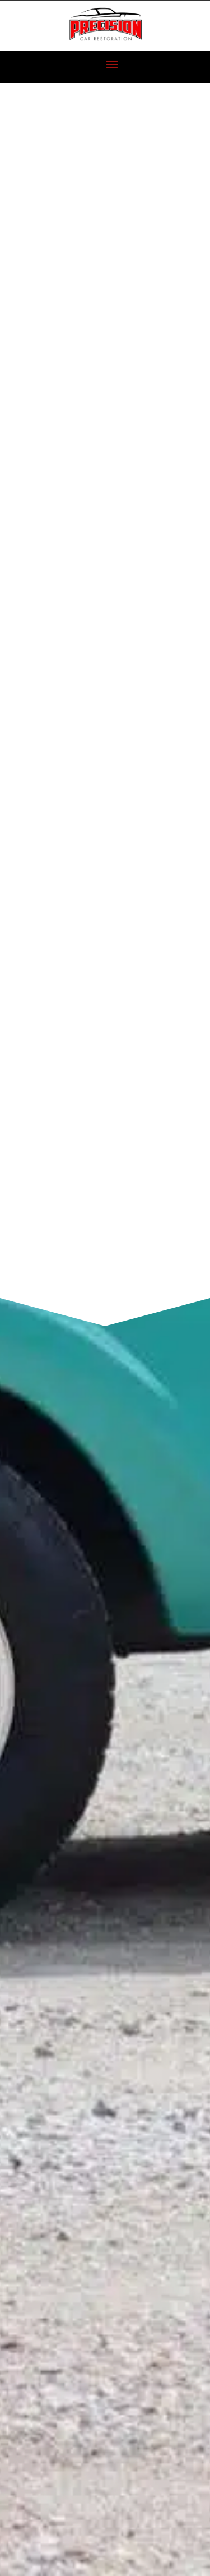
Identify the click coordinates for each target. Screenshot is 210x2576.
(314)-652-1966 (93, 875)
